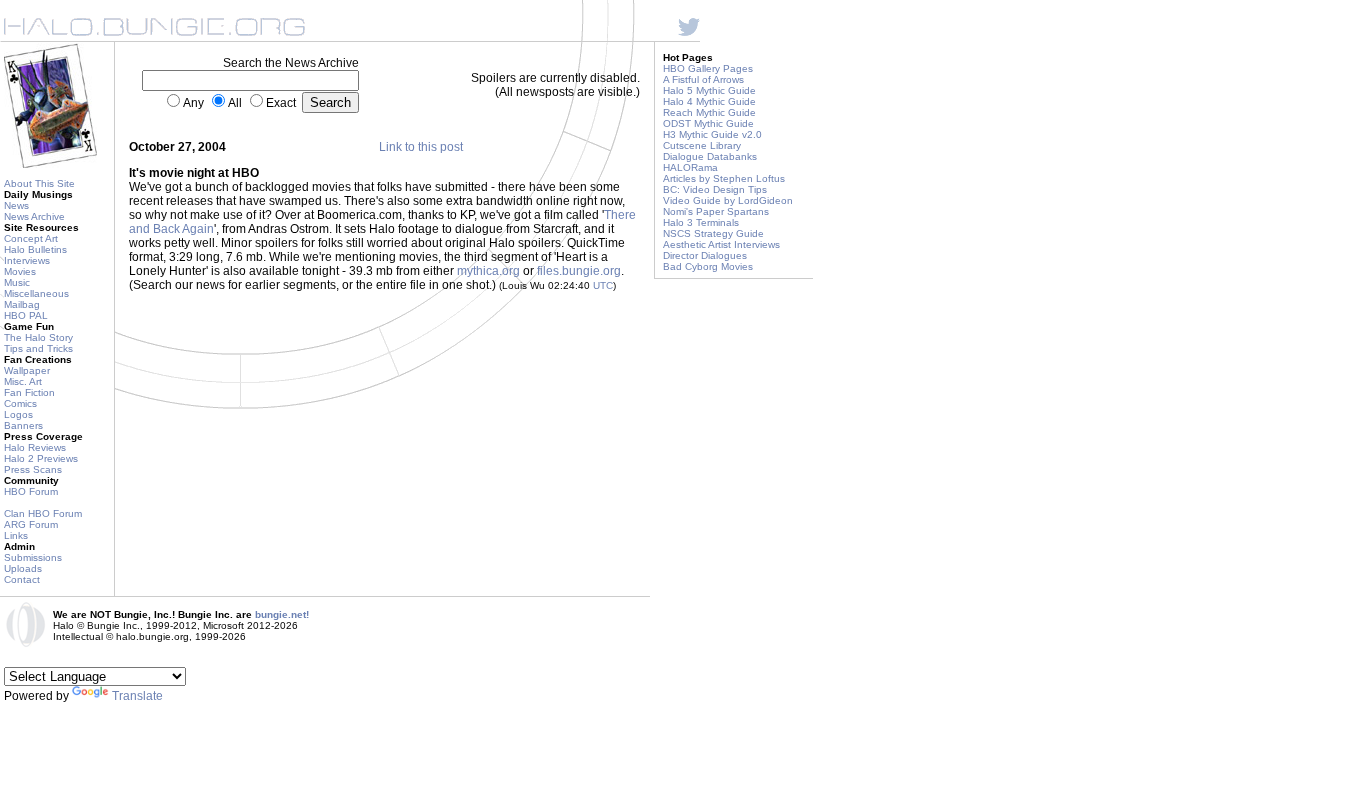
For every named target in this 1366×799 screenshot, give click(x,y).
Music (17, 282)
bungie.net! (282, 614)
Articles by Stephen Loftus (724, 178)
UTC (603, 285)
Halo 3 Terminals (701, 222)
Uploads (23, 568)
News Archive (34, 216)
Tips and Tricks (38, 348)
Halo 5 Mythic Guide (709, 90)
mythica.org (488, 271)
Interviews (27, 260)
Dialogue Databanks (710, 156)
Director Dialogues (705, 255)
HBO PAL (26, 315)
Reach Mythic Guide (709, 112)
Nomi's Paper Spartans (716, 211)
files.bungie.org (579, 271)
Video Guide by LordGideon (728, 200)
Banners (23, 425)
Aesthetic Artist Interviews (721, 244)
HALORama (690, 167)
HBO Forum (31, 491)
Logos (18, 414)
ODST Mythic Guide (708, 123)
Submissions (33, 557)
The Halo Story (38, 337)
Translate (137, 696)
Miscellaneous (36, 293)
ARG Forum (31, 524)
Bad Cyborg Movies (708, 266)
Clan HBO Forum (43, 513)
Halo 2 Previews (41, 458)
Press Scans (33, 469)
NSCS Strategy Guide (713, 233)
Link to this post (421, 147)
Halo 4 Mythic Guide (709, 101)
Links (16, 535)
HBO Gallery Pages (708, 68)
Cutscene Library (702, 145)
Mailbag (22, 304)
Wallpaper (27, 370)
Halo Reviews (35, 447)
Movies (20, 271)
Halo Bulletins (35, 249)
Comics (20, 403)
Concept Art (31, 238)
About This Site (39, 183)
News (16, 205)
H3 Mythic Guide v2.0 (712, 134)
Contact (22, 579)
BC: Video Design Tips (715, 189)
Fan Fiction (29, 392)
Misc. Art (23, 381)
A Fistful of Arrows (703, 79)
